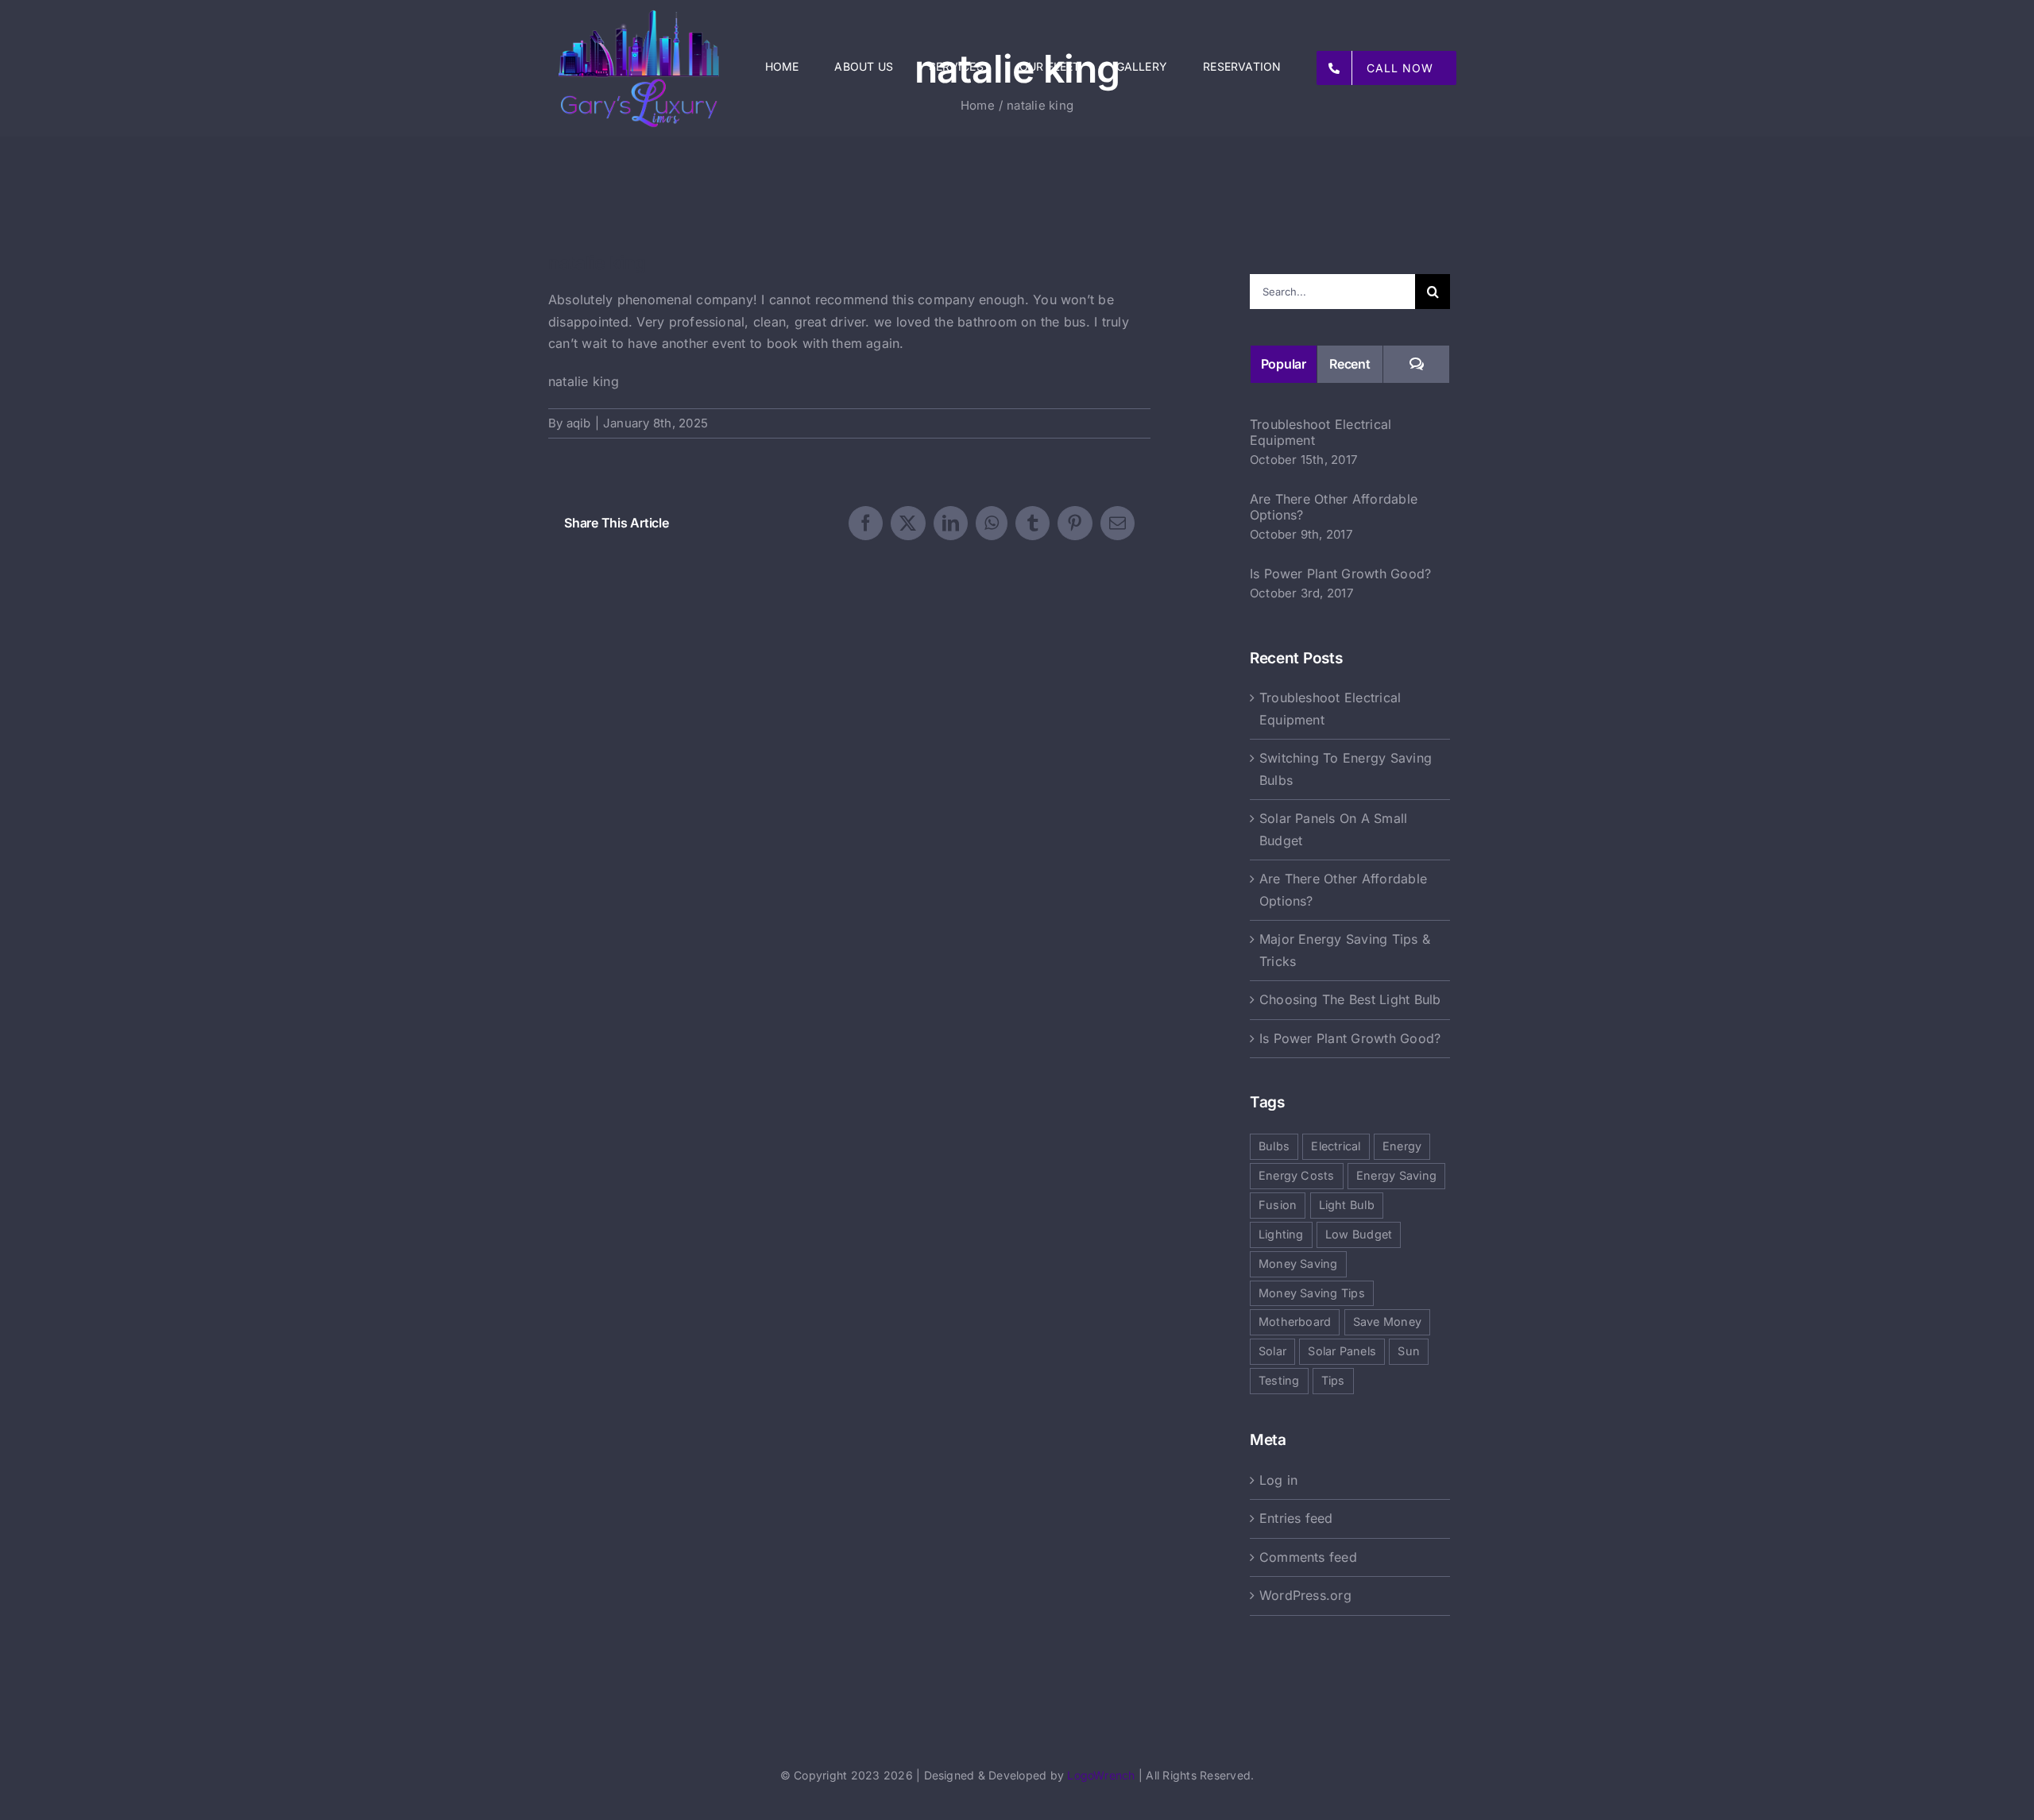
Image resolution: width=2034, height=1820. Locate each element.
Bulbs (1274, 1146)
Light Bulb (1347, 1205)
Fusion (1278, 1205)
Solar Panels (1342, 1351)
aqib (579, 423)
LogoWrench (1101, 1775)
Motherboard (1295, 1322)
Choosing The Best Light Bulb (1350, 999)
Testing (1279, 1380)
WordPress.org (1305, 1595)
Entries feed (1296, 1518)
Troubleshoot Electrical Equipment (1321, 432)
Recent (1350, 364)
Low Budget (1359, 1234)
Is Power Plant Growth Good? (1340, 574)
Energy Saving (1396, 1175)
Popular (1284, 364)
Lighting (1281, 1234)
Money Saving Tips (1312, 1293)
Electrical (1336, 1146)
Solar (1272, 1351)
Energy (1402, 1146)
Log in (1278, 1480)
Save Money (1387, 1322)
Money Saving (1298, 1264)
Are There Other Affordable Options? (1334, 507)
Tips (1333, 1380)
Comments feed (1308, 1557)
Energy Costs (1297, 1175)
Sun (1409, 1351)
